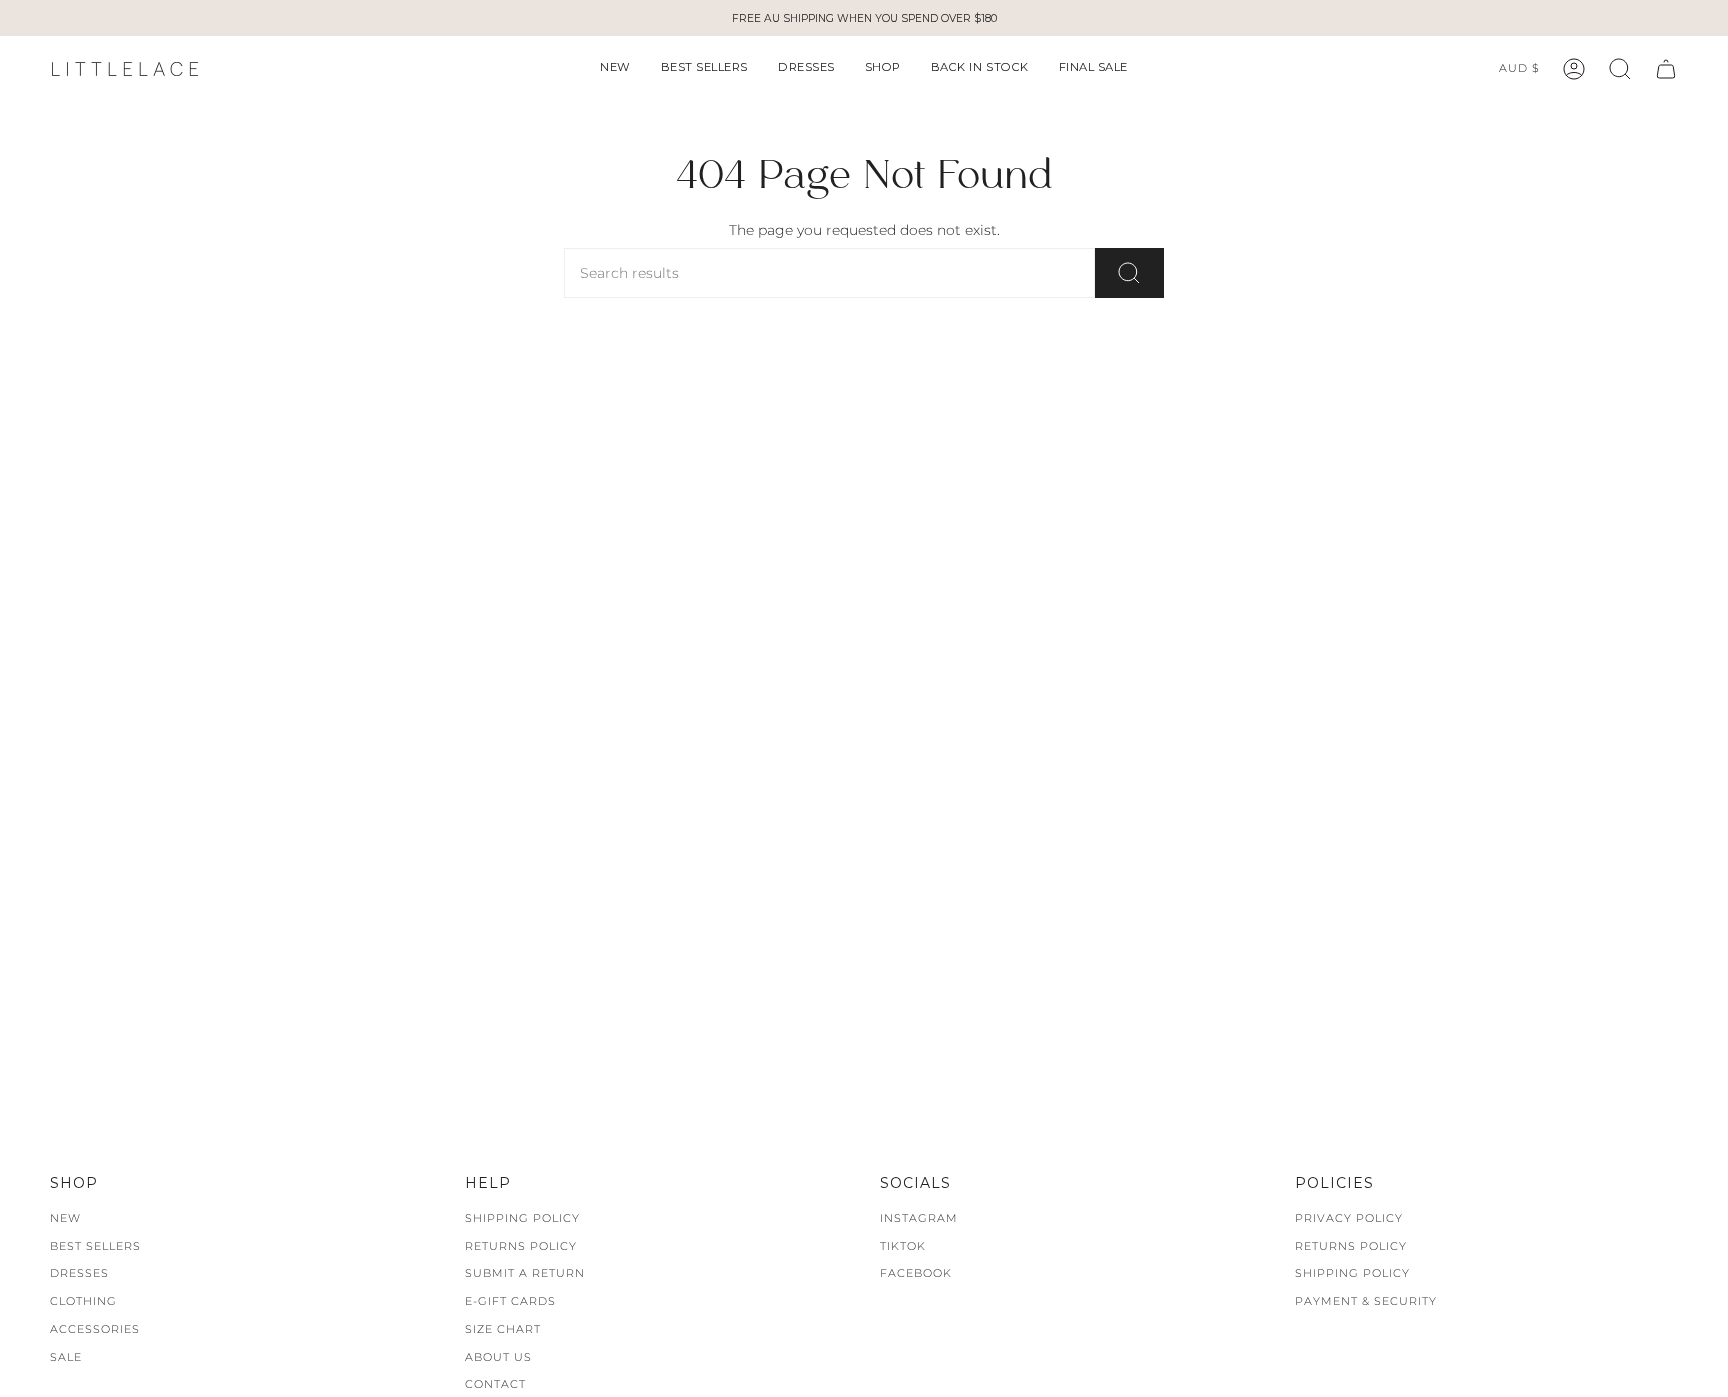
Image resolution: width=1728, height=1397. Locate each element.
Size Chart (503, 1329)
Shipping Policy (522, 1218)
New (65, 1218)
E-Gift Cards (510, 1301)
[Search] (1129, 273)
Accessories (95, 1329)
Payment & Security (1366, 1301)
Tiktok (903, 1246)
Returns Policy (521, 1246)
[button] (615, 69)
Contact (495, 1384)
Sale (66, 1357)
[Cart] (1666, 69)
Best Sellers (95, 1246)
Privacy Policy (1349, 1218)
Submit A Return (525, 1273)
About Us (498, 1357)
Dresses (79, 1273)
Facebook (916, 1273)
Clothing (83, 1301)
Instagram (919, 1218)
